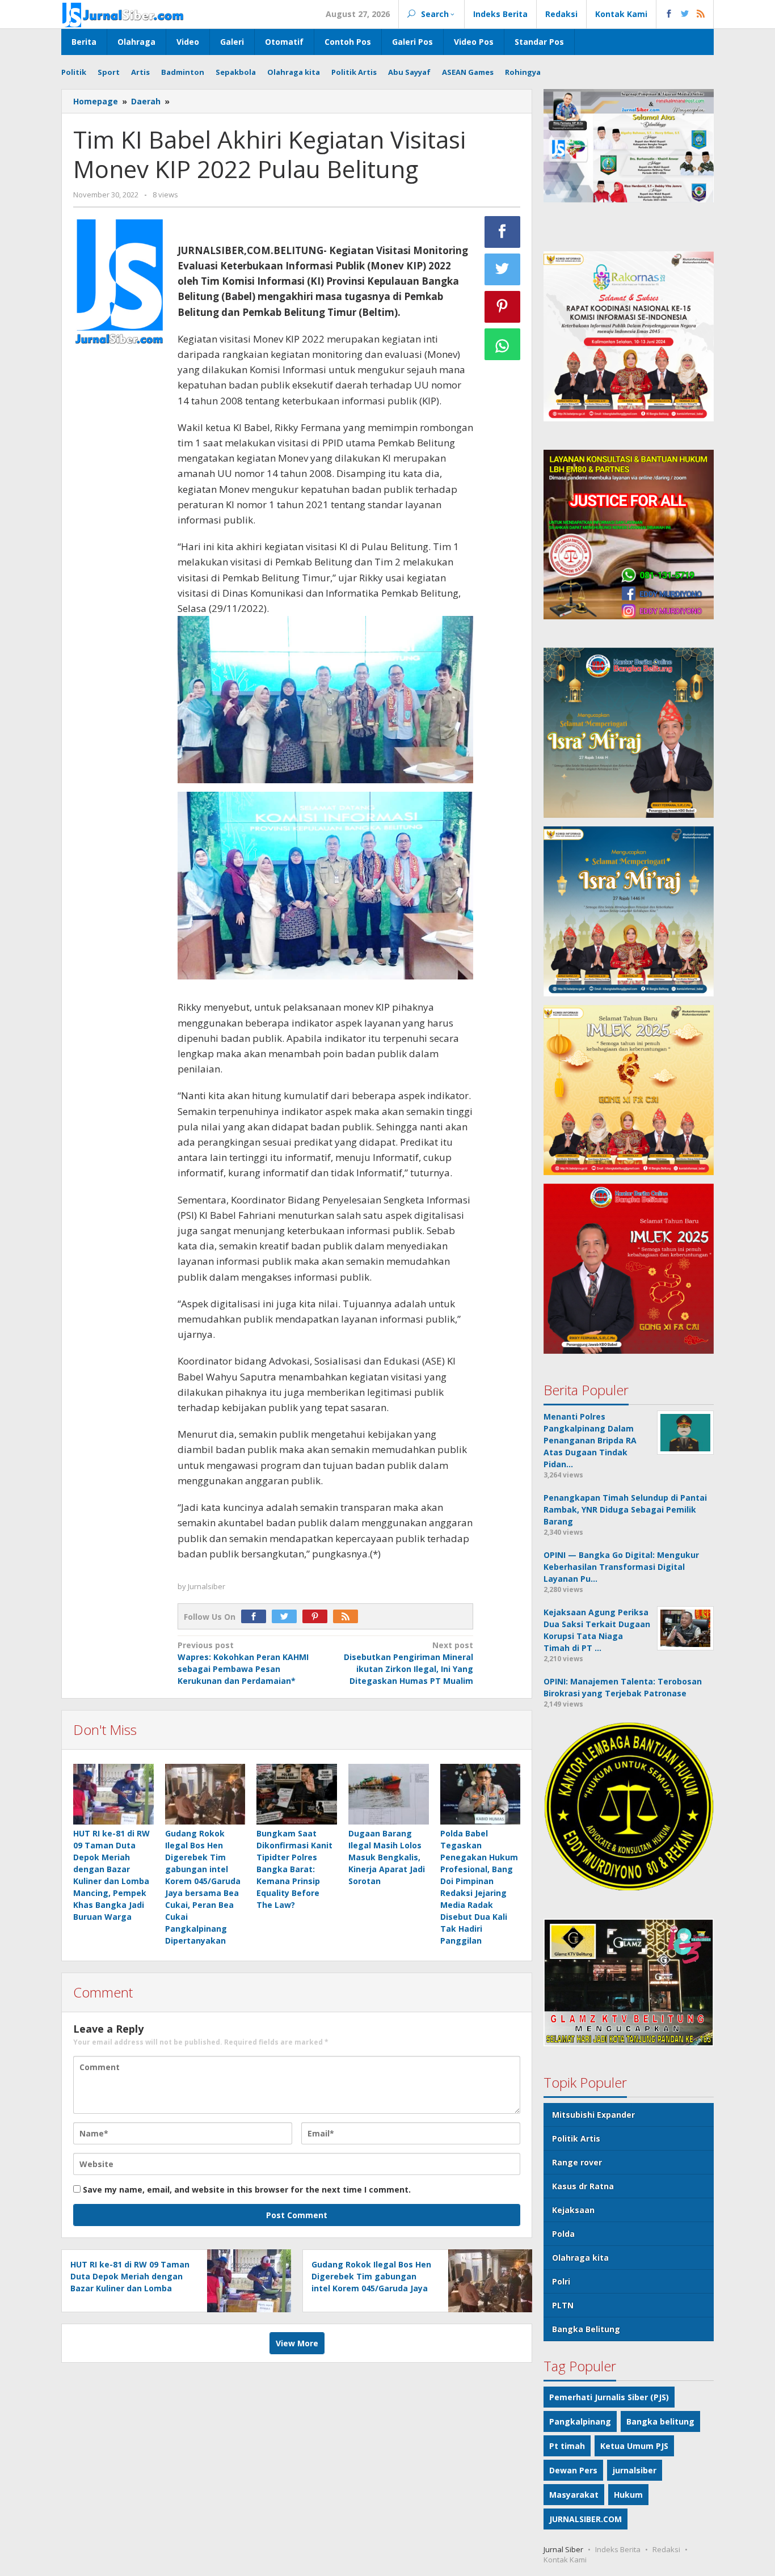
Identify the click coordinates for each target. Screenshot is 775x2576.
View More (297, 2343)
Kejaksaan (573, 2210)
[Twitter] (287, 1617)
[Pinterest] (318, 1617)
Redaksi (666, 2549)
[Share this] (503, 232)
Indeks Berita (618, 2549)
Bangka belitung (660, 2421)
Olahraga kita (580, 2258)
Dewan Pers (573, 2470)
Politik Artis (576, 2138)
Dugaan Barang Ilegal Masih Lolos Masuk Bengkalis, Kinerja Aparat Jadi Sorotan (387, 1857)
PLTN (563, 2305)
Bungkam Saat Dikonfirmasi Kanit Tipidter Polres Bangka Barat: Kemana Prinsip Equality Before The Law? (294, 1869)
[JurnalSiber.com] (123, 14)
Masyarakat (574, 2495)
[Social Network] (685, 14)
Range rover (577, 2162)
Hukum (628, 2495)
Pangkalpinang (580, 2421)
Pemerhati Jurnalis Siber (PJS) (609, 2397)
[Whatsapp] (503, 344)
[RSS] (348, 1617)
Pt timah (567, 2446)
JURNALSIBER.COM (586, 2519)
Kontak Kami (565, 2560)
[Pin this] (503, 307)
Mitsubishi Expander (593, 2115)
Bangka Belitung (586, 2329)
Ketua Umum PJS (634, 2446)
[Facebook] (256, 1617)
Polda (563, 2234)
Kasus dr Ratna (583, 2186)
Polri (561, 2281)
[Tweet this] (503, 269)
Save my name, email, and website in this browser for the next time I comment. (247, 2189)
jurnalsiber (635, 2470)
